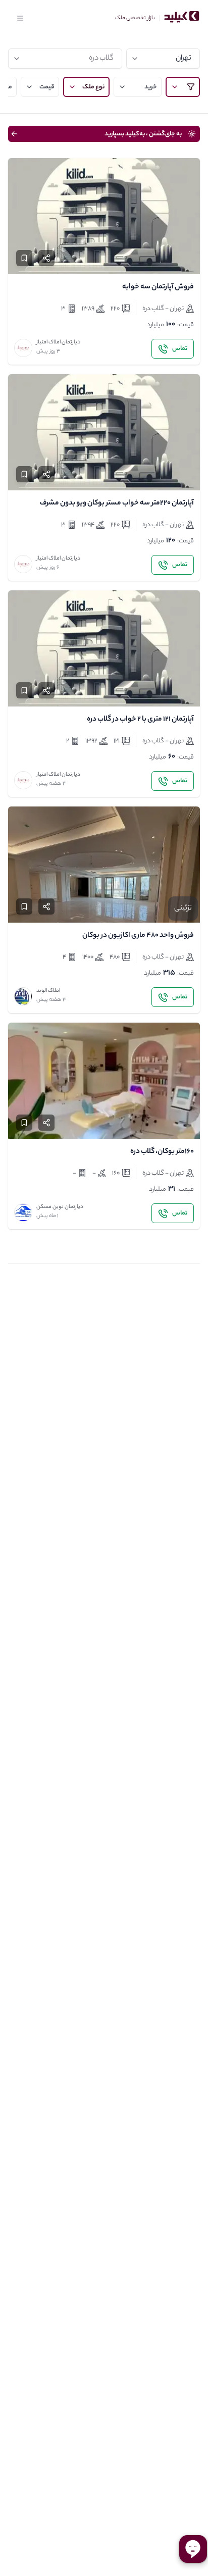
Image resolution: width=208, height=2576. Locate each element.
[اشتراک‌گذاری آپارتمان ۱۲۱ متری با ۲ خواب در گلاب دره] (46, 690)
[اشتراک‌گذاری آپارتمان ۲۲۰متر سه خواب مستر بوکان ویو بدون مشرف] (46, 474)
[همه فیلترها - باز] (183, 87)
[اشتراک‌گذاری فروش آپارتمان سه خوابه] (46, 258)
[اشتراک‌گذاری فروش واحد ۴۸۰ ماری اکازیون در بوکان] (46, 906)
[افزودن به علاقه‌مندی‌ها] (24, 258)
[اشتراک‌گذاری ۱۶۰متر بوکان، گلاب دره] (46, 1123)
